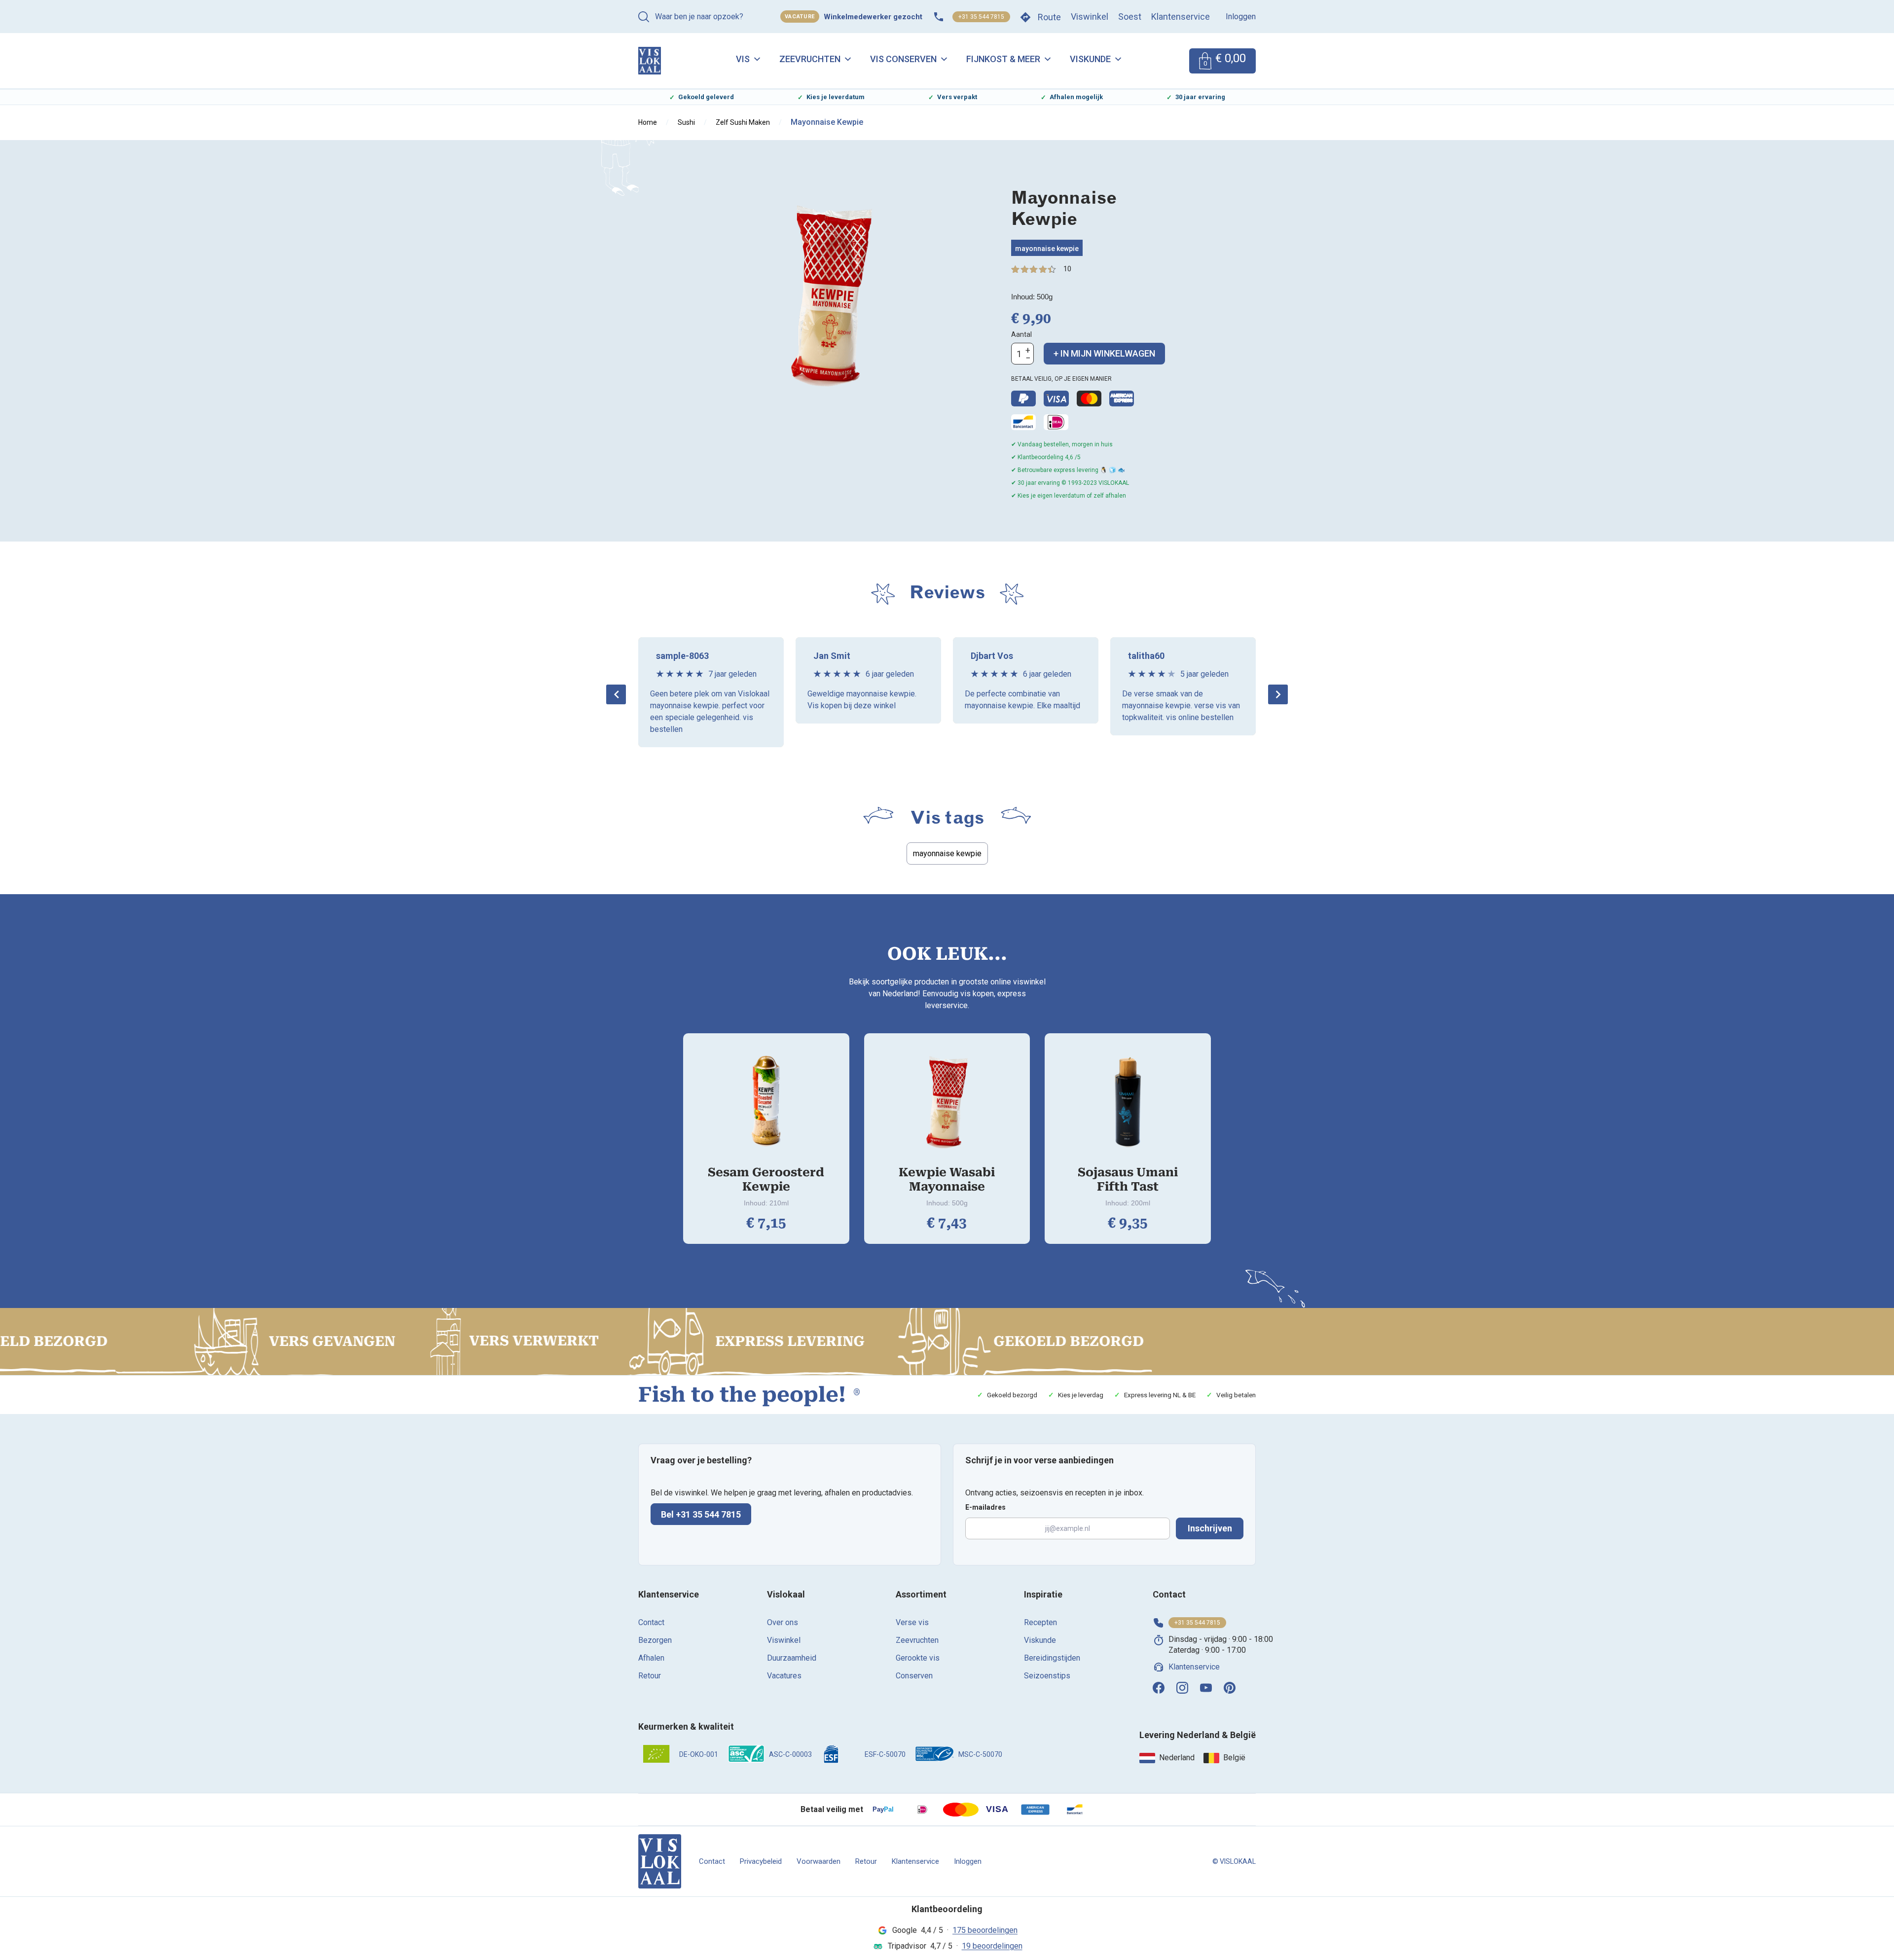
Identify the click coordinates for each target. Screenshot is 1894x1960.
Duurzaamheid (792, 1658)
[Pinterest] (1230, 1688)
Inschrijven (1210, 1528)
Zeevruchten (810, 59)
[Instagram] (1182, 1688)
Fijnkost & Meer (1003, 59)
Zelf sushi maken (743, 122)
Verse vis (912, 1622)
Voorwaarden (819, 1861)
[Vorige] (616, 694)
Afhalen (651, 1658)
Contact (651, 1622)
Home (648, 122)
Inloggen (1241, 17)
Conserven (914, 1676)
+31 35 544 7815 (981, 17)
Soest (1130, 17)
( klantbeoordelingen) (1067, 269)
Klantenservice (1181, 17)
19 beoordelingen (992, 1946)
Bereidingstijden (1052, 1658)
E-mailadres (985, 1507)
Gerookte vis (918, 1658)
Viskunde (1090, 59)
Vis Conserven (903, 59)
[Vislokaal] (660, 1861)
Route (1049, 17)
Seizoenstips (1047, 1676)
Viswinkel (1090, 17)
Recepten (1040, 1622)
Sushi (686, 122)
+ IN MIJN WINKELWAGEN (1104, 353)
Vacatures (784, 1676)
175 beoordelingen (985, 1930)
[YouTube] (1206, 1688)
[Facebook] (1159, 1688)
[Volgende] (1278, 694)
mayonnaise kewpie (1047, 249)
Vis (743, 59)
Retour (650, 1676)
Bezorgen (655, 1640)
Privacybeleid (761, 1861)
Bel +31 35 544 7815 (701, 1514)
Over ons (783, 1622)
